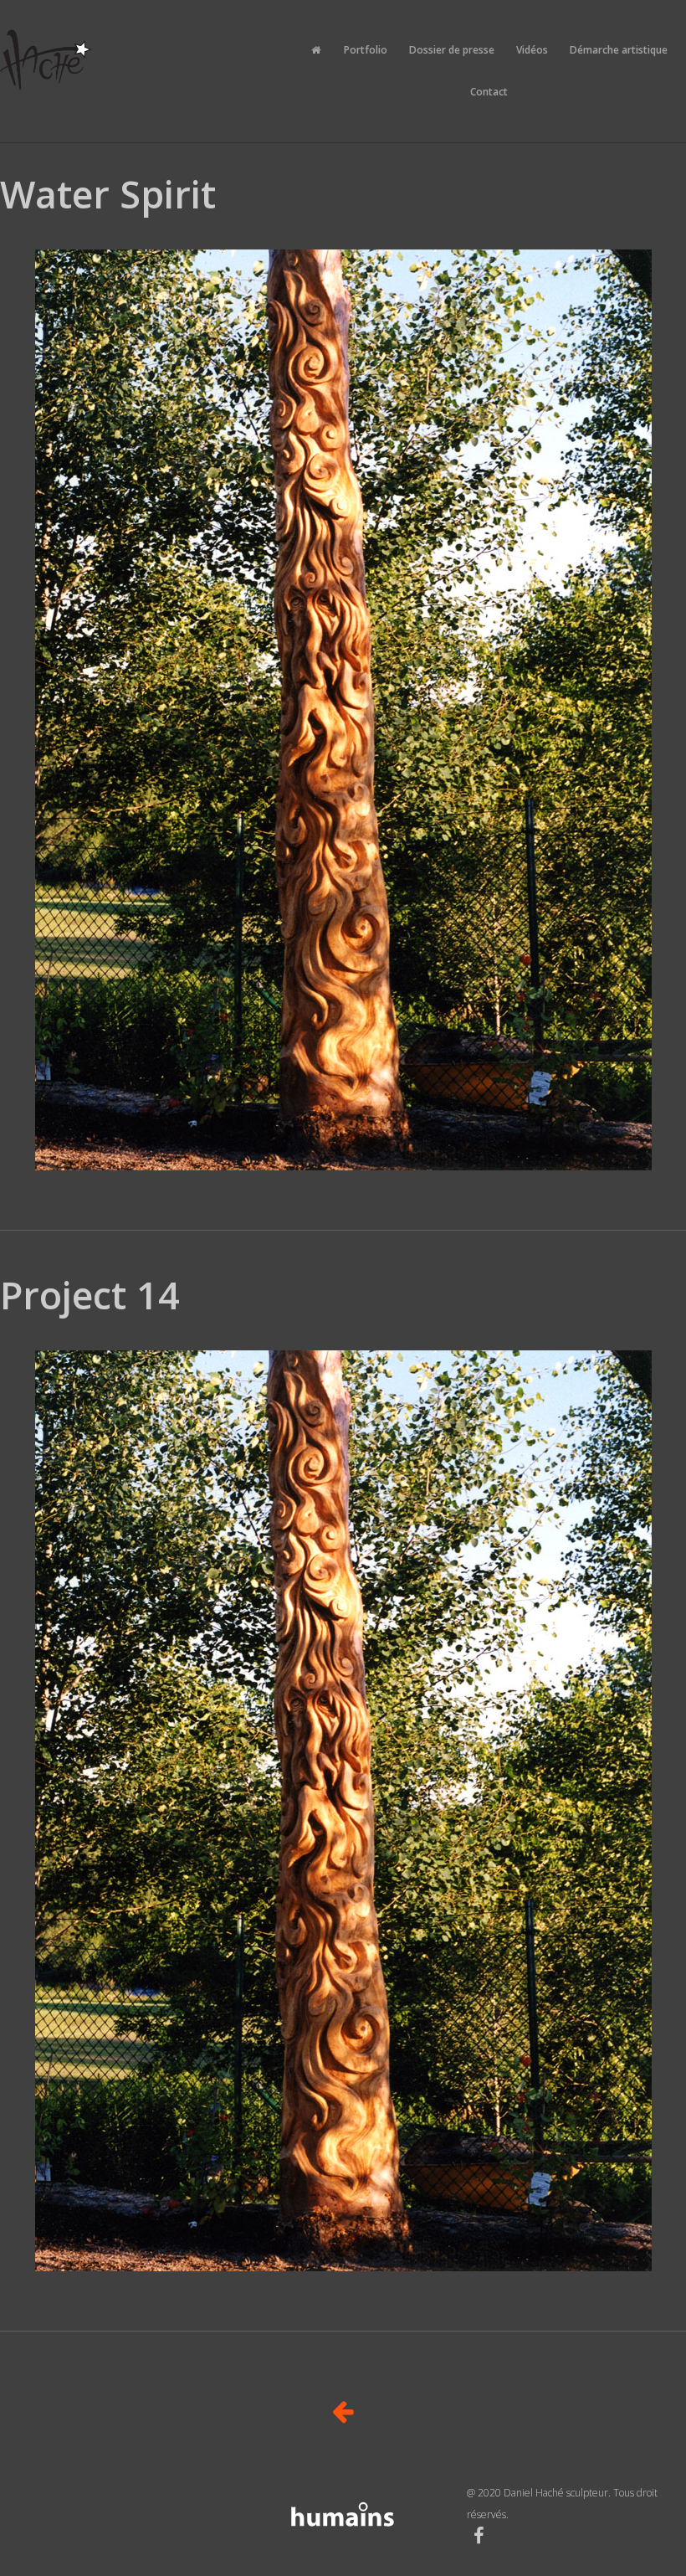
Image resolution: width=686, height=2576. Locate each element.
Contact (489, 92)
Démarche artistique (619, 50)
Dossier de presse (452, 50)
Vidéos (532, 50)
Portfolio (366, 50)
